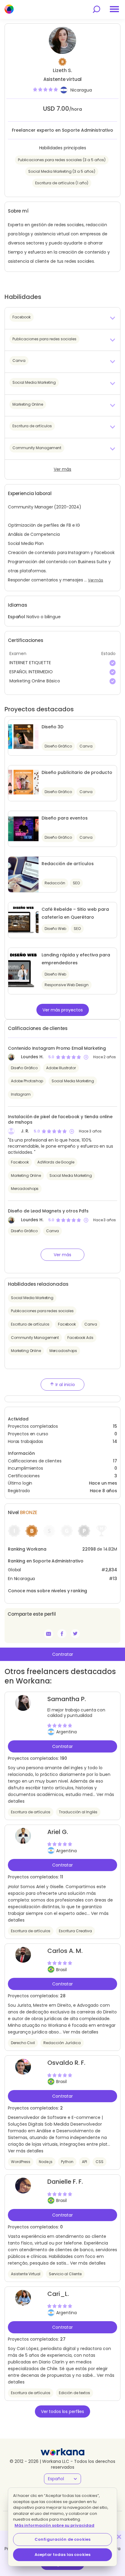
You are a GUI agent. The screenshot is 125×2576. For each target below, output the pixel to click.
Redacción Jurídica (62, 2043)
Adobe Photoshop (27, 1081)
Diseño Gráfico (24, 1068)
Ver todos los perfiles (62, 2411)
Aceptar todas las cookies (62, 2555)
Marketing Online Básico (35, 681)
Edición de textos (74, 2393)
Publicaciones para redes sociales (42, 1311)
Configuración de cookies (62, 2539)
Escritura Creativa (75, 1931)
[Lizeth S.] (62, 1634)
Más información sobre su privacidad (54, 2525)
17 (115, 1461)
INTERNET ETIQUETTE (30, 663)
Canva (52, 1231)
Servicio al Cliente (65, 2274)
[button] (62, 318)
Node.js (46, 2162)
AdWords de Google (56, 1162)
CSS (100, 2162)
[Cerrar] (119, 2537)
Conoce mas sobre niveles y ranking (47, 1591)
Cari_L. (58, 2294)
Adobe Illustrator (61, 1068)
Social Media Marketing (73, 1081)
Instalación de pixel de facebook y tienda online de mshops (60, 1119)
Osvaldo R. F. (66, 2063)
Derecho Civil (23, 2043)
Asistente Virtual (26, 2274)
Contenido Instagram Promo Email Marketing (57, 1048)
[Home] (9, 9)
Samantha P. (67, 1699)
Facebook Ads (80, 1338)
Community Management (35, 1338)
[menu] (114, 9)
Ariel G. (58, 1832)
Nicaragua (81, 90)
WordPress (21, 2162)
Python (67, 2162)
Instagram (21, 1094)
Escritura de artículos (30, 1324)
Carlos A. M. (65, 1951)
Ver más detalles (81, 2032)
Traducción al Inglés (78, 1812)
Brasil (61, 1970)
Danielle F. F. (65, 2182)
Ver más (62, 469)
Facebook (20, 1162)
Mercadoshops (25, 1189)
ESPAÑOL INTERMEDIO (31, 672)
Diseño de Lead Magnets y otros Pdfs (48, 1211)
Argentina (66, 1732)
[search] (96, 9)
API (84, 2162)
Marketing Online (26, 1175)
